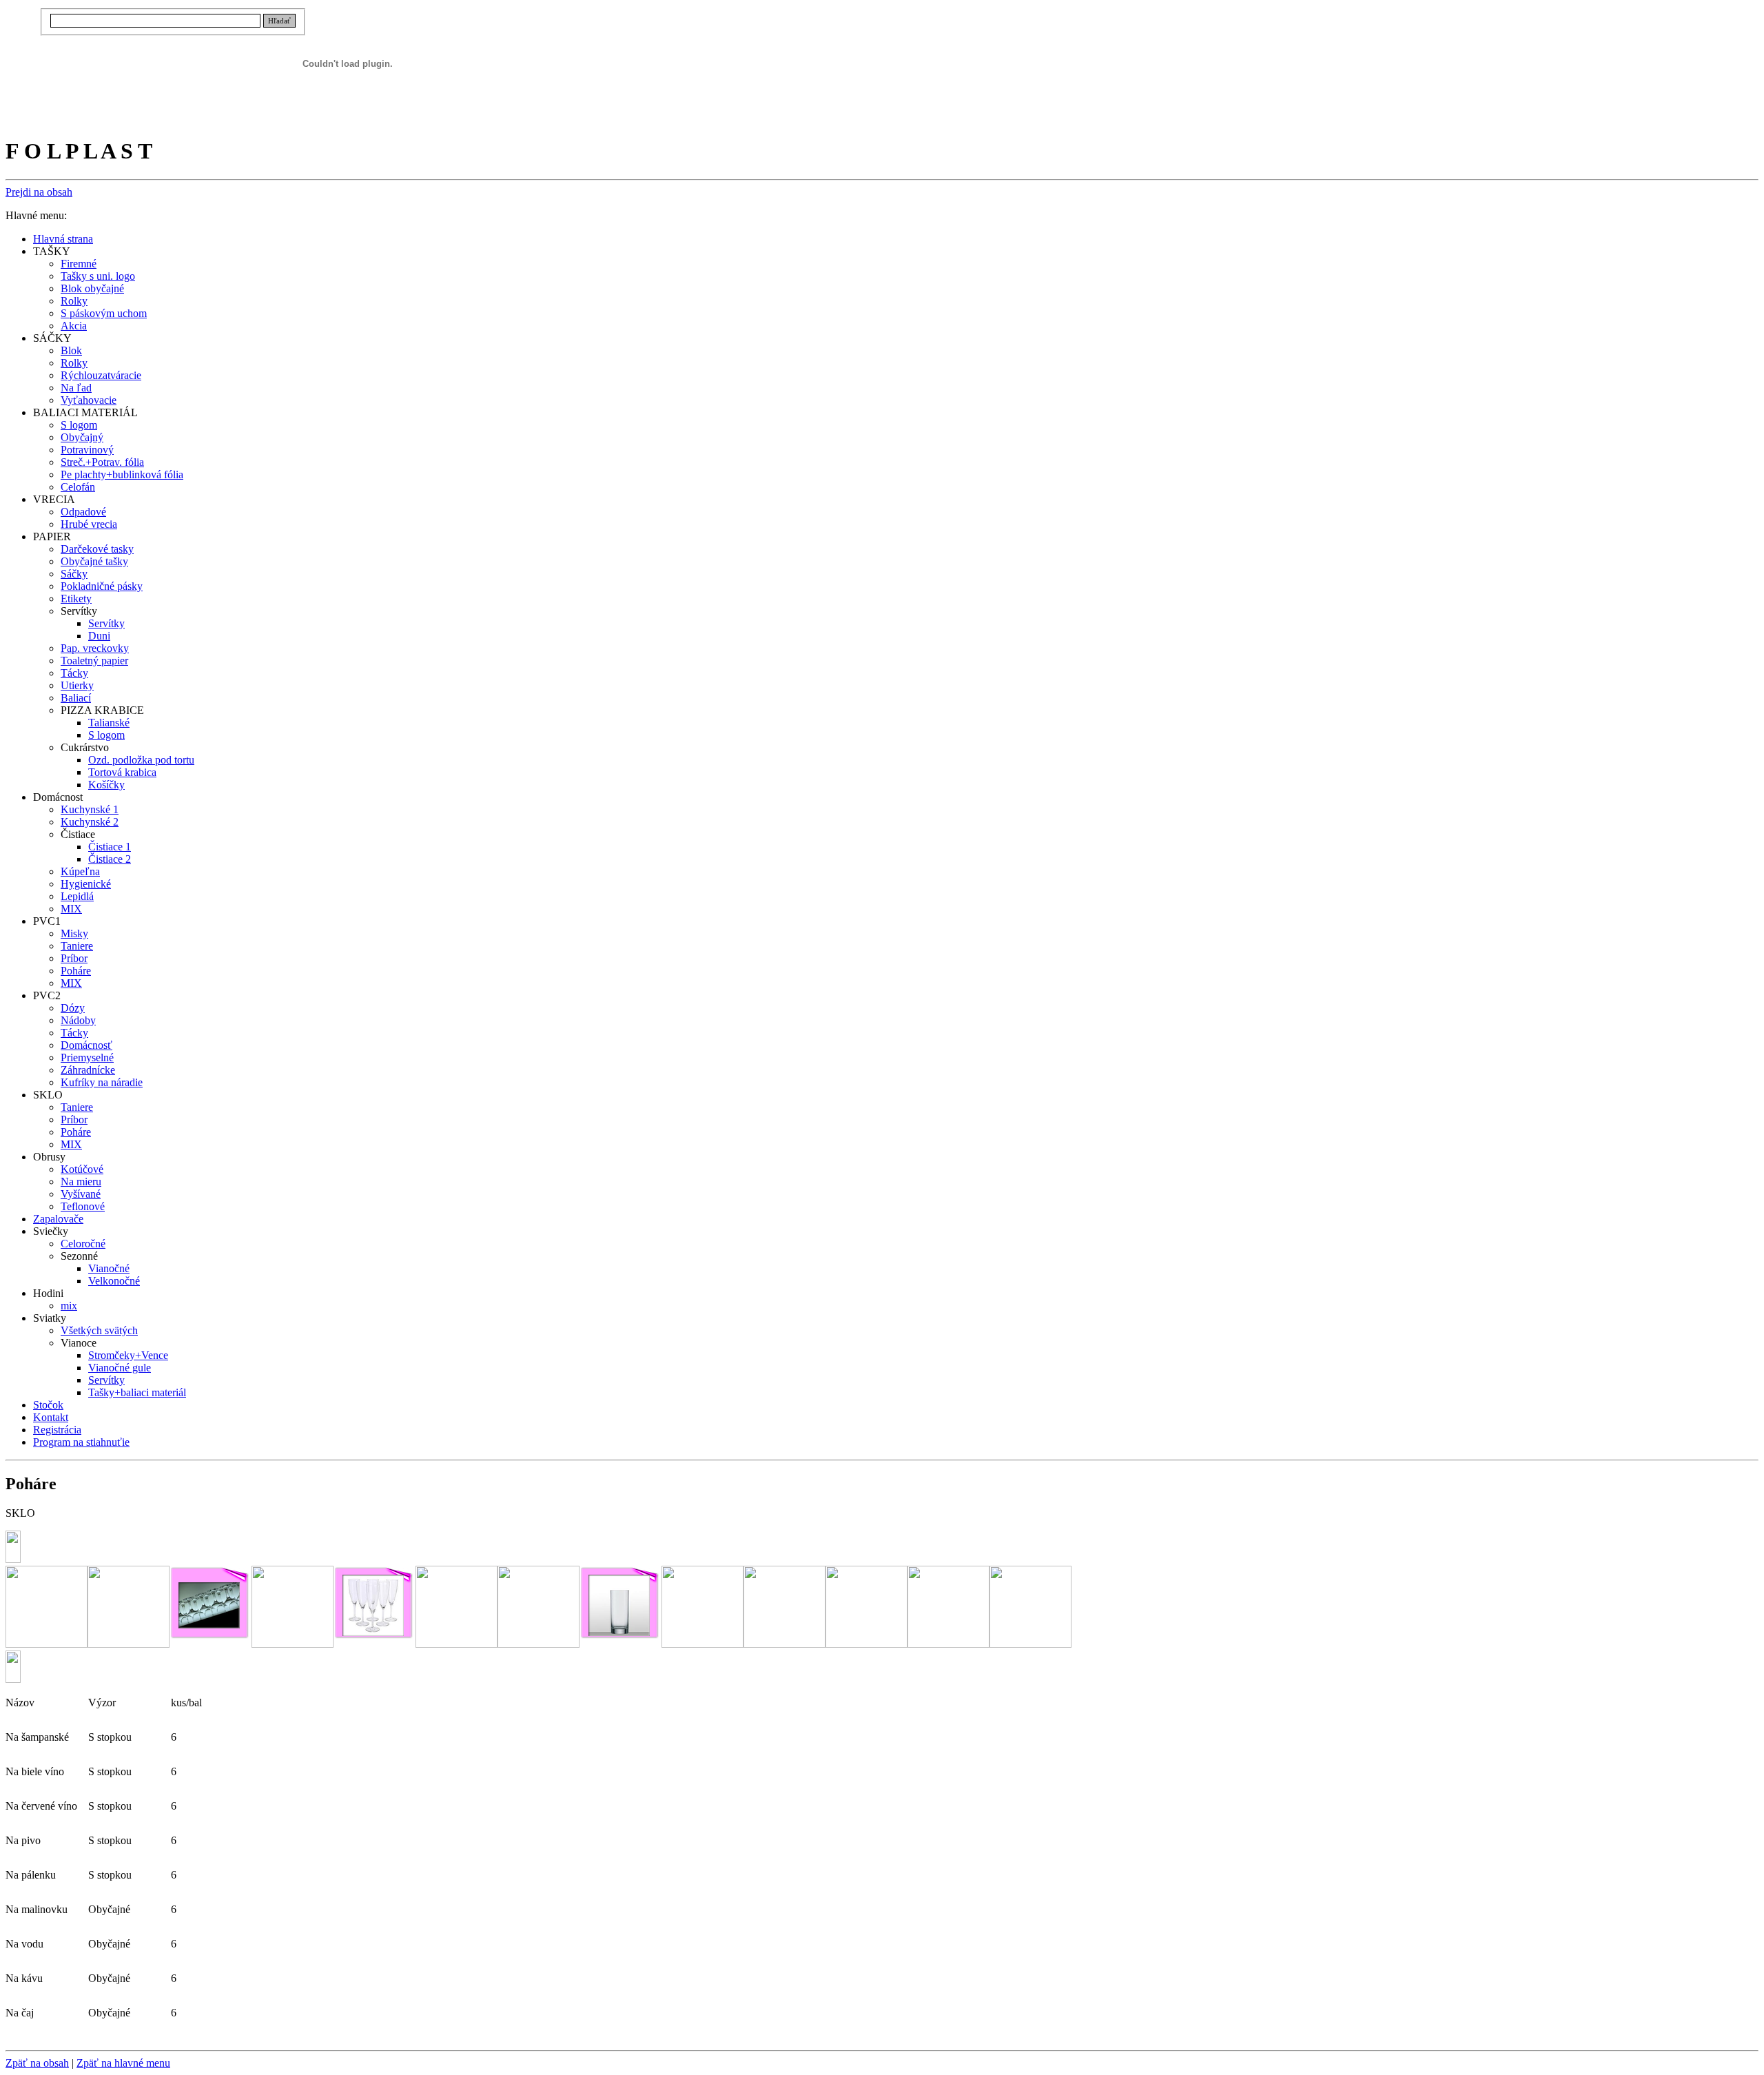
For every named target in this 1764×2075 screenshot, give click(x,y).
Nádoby (78, 1020)
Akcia (74, 326)
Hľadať (279, 21)
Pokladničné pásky (102, 586)
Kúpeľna (80, 871)
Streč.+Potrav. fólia (102, 462)
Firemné (79, 264)
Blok (71, 350)
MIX (71, 909)
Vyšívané (81, 1194)
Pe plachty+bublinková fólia (122, 474)
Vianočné (109, 1268)
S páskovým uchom (104, 313)
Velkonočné (114, 1281)
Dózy (73, 1008)
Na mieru (81, 1182)
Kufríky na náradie (102, 1082)
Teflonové (83, 1206)
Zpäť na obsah (37, 2063)
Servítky (106, 623)
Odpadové (83, 512)
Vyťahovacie (89, 400)
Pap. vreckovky (95, 648)
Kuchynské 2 (90, 822)
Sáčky (74, 574)
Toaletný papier (94, 661)
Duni (99, 636)
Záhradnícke (88, 1070)
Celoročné (83, 1244)
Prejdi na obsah (39, 192)
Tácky (74, 673)
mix (69, 1306)
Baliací (76, 698)
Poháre (76, 971)
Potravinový (87, 450)
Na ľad (76, 388)
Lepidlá (77, 896)
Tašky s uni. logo (98, 276)
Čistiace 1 (110, 847)
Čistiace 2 (110, 859)
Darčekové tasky (97, 549)
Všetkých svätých (99, 1330)
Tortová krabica (122, 772)
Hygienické (86, 884)
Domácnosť (86, 1045)
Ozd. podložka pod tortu (141, 760)
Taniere (77, 946)
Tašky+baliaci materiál (137, 1392)
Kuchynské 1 (90, 809)
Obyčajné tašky (94, 561)
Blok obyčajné (92, 288)
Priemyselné (87, 1057)
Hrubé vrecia (89, 524)
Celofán (78, 487)
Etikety (76, 599)
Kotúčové (82, 1169)
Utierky (77, 685)
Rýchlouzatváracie (101, 375)
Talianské (109, 723)
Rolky (74, 301)
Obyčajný (82, 437)
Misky (74, 933)
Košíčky (106, 785)
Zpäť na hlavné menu (123, 2063)
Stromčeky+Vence (128, 1355)
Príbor (74, 958)
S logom (79, 425)
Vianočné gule (120, 1368)
